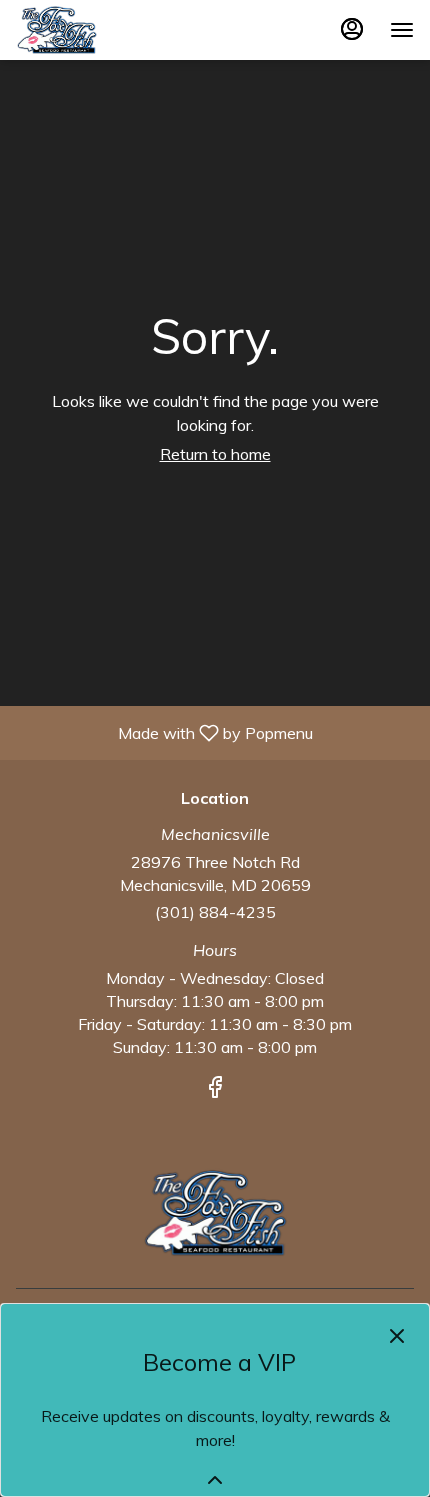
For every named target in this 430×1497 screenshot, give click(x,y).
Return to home (215, 454)
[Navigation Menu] (402, 30)
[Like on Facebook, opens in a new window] (215, 1090)
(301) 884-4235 (215, 912)
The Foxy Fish (215, 1213)
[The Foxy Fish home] (106, 30)
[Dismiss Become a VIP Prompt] (397, 1336)
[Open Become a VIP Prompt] (215, 1480)
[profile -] (352, 29)
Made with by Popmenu (164, 732)
